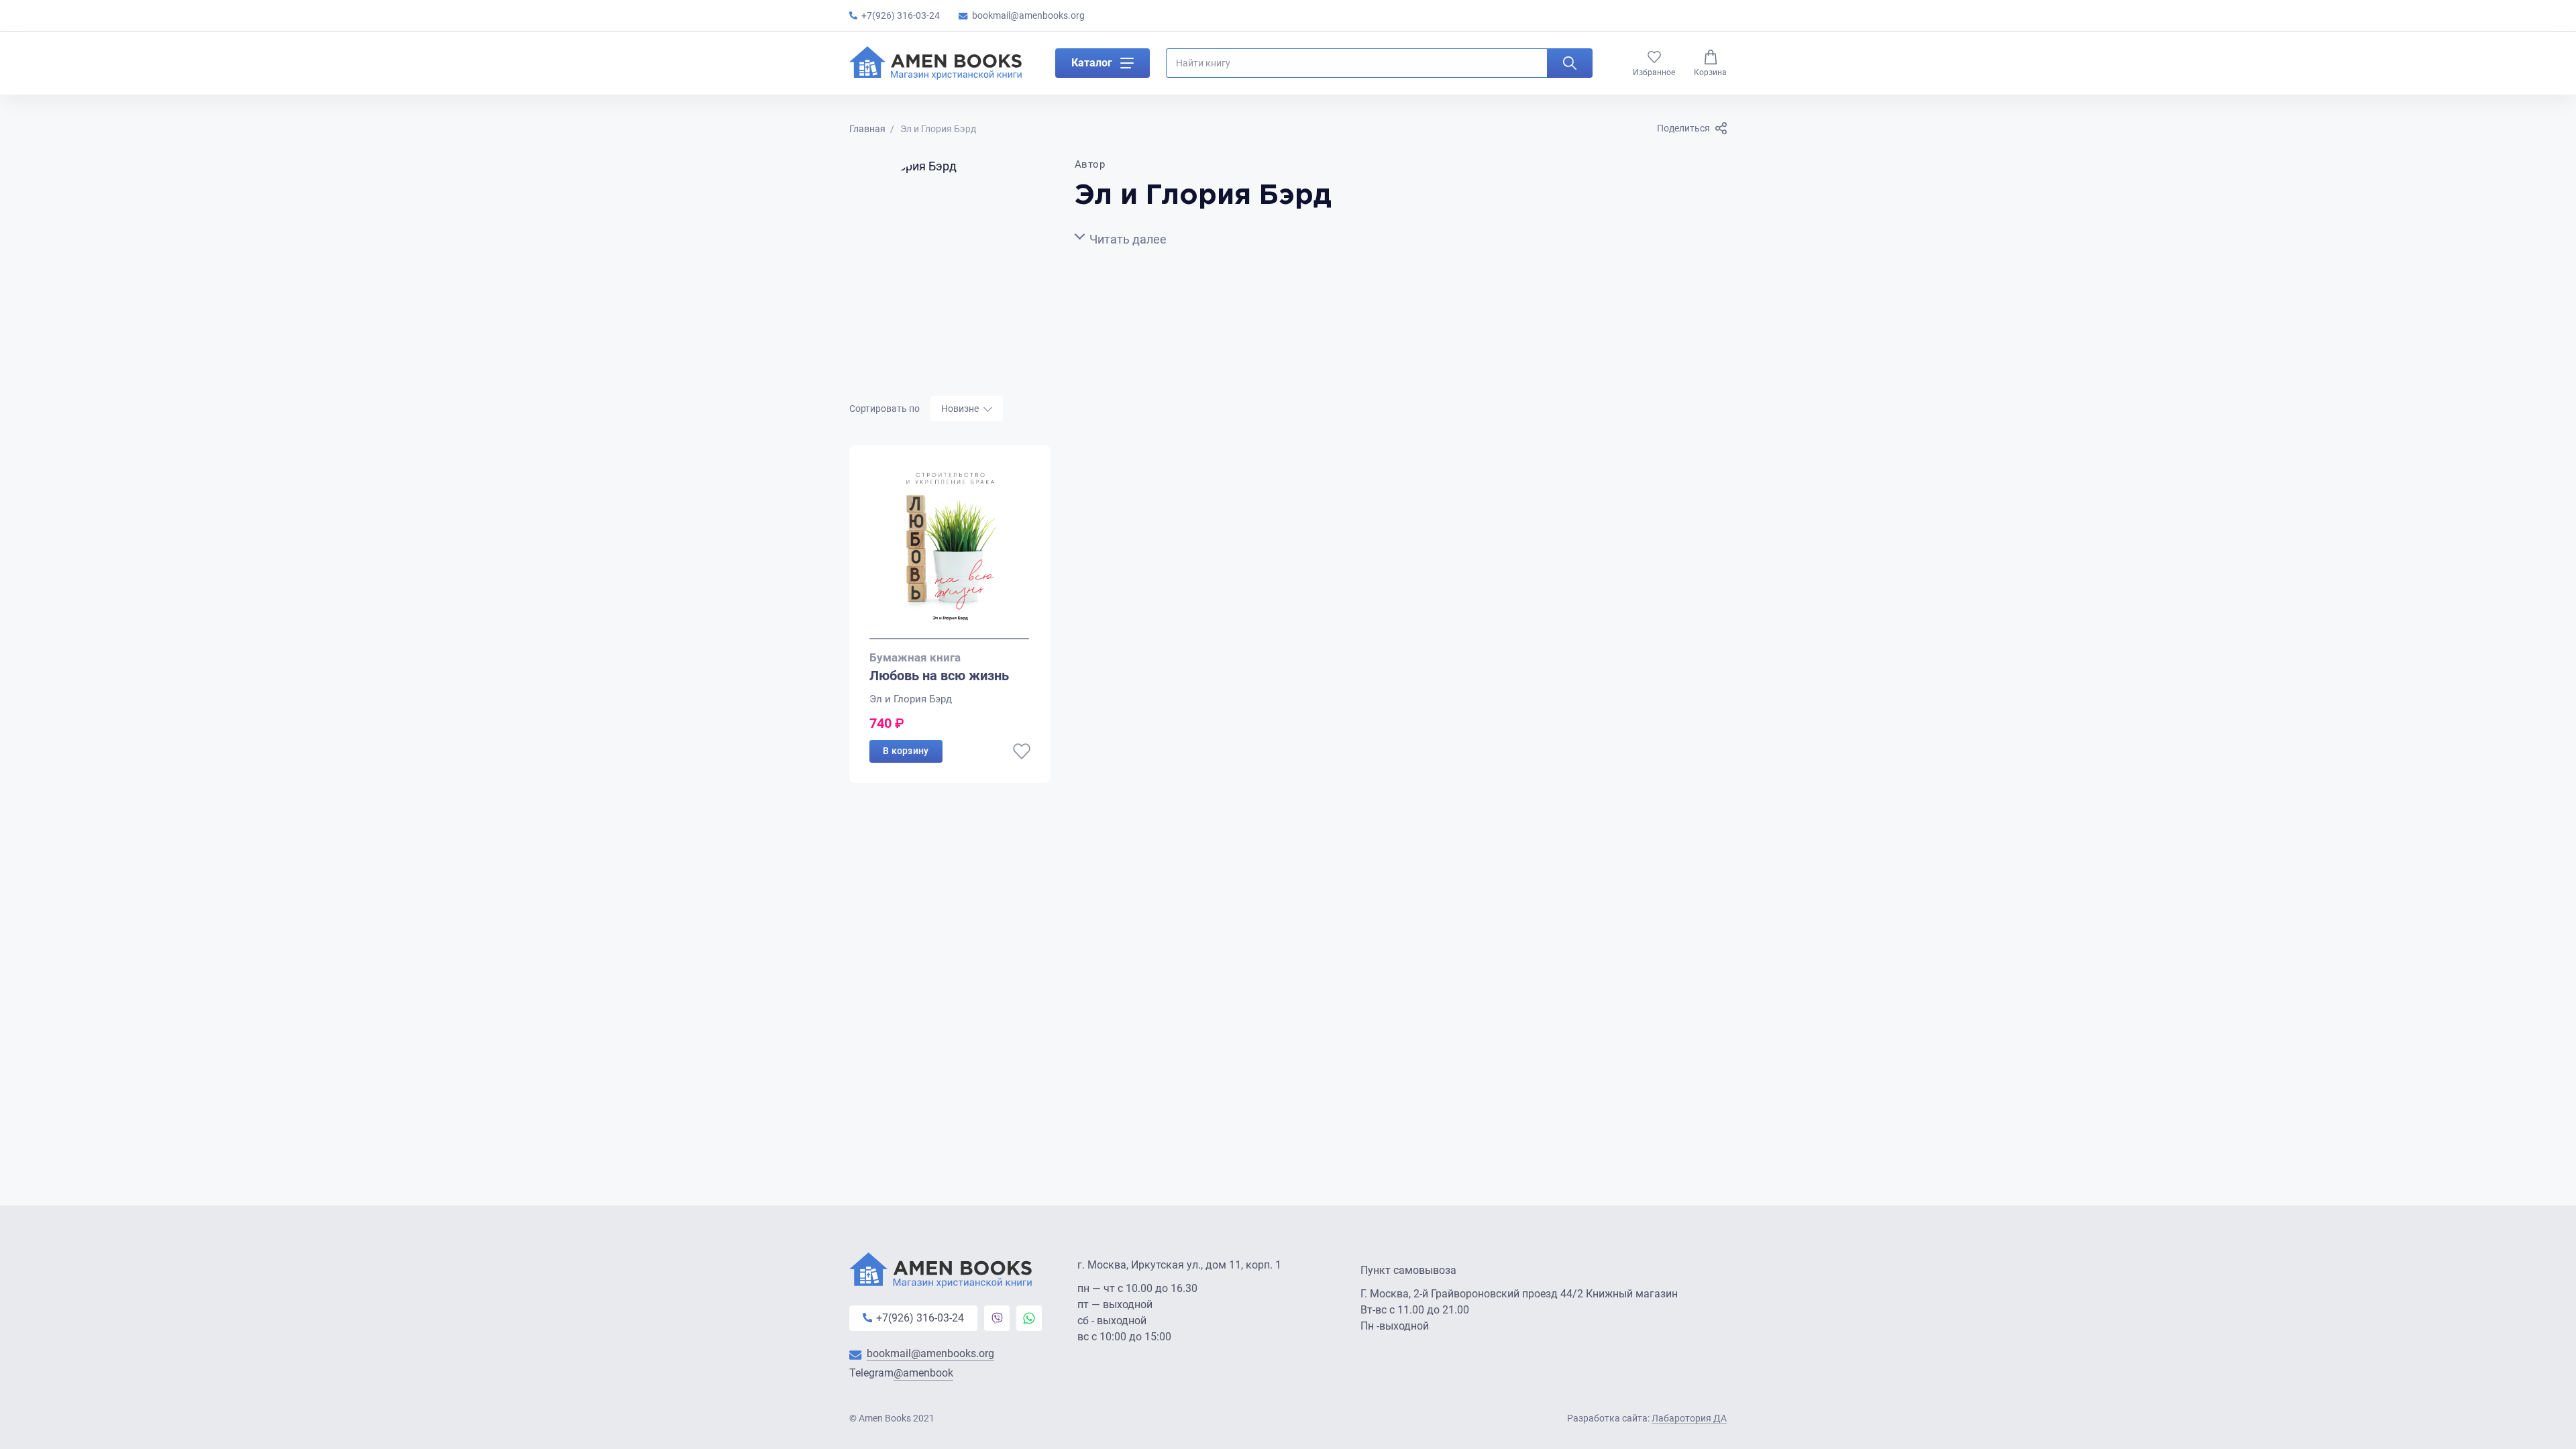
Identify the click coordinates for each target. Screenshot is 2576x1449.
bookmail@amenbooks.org (1028, 15)
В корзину (906, 751)
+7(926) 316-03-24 (901, 15)
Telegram (901, 1373)
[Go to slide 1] (949, 639)
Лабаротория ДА (1689, 1418)
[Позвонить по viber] (997, 1318)
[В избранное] (1022, 751)
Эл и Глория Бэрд (911, 699)
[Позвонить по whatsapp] (1029, 1318)
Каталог (1092, 63)
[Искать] (1570, 63)
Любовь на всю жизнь (939, 676)
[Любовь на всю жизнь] (950, 552)
